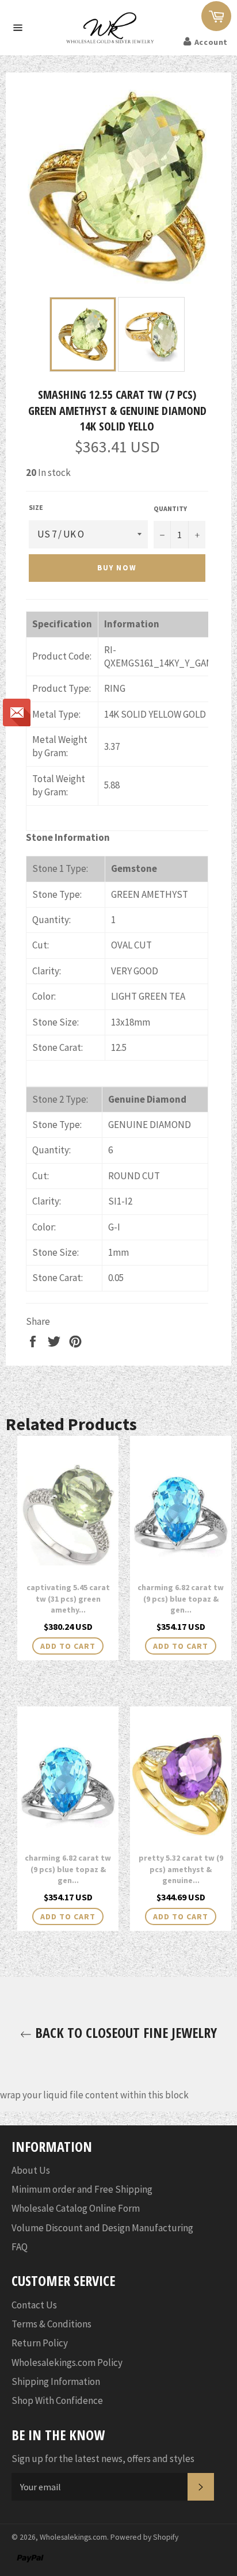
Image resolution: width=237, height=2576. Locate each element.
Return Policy (40, 2343)
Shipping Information (56, 2381)
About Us (31, 2170)
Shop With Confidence (57, 2400)
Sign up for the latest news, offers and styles (103, 2459)
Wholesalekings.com (73, 2537)
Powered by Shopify (144, 2537)
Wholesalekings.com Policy (67, 2362)
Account (211, 42)
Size (36, 507)
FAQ (20, 2247)
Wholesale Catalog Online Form (76, 2208)
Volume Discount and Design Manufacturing (102, 2228)
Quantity (170, 508)
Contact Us (34, 2305)
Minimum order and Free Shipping (82, 2189)
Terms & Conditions (51, 2324)
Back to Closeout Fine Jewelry (124, 2032)
